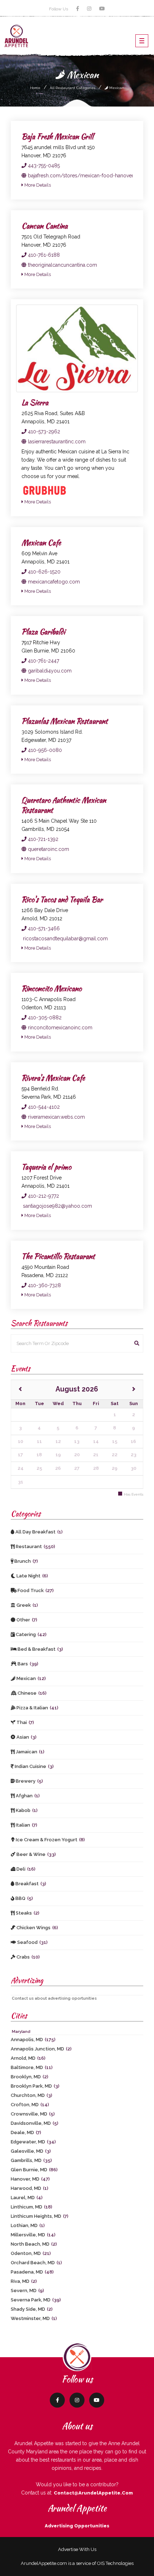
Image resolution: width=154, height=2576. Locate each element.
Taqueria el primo (46, 1167)
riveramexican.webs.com (56, 1117)
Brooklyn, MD (30, 2077)
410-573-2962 (43, 432)
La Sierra (35, 402)
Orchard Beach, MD (36, 2263)
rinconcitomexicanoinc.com (59, 1028)
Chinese (32, 1693)
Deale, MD (26, 2132)
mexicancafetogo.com (53, 582)
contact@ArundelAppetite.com (93, 2493)
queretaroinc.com (48, 849)
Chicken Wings (37, 1928)
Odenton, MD (31, 2253)
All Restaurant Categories (73, 88)
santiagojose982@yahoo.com (57, 1206)
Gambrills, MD (31, 2160)
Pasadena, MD (32, 2272)
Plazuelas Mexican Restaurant (65, 721)
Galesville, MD (31, 2151)
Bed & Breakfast (40, 1649)
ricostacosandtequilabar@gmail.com (65, 939)
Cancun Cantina (45, 226)
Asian (26, 1737)
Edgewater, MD (33, 2142)
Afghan (27, 1796)
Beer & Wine (36, 1854)
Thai (25, 1722)
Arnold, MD (28, 2058)
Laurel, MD (27, 2198)
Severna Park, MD (36, 2300)
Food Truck (35, 1590)
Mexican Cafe (41, 543)
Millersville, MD (33, 2235)
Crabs (28, 1957)
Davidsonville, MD (35, 2123)
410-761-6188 (43, 255)
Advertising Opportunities (77, 2526)
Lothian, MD (28, 2225)
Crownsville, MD (33, 2114)
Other (26, 1620)
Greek (27, 1605)
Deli (25, 1869)
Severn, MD (27, 2291)
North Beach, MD (34, 2244)
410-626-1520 (44, 572)
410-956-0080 (44, 750)
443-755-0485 (43, 166)
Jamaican (30, 1752)
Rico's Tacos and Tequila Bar (62, 899)
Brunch (26, 1561)
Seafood (32, 1942)
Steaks (27, 1913)
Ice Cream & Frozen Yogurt (50, 1840)
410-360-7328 (44, 1285)
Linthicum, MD (32, 2207)
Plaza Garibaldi (43, 632)
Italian (26, 1825)
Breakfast (30, 1884)
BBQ (24, 1898)
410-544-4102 (43, 1107)
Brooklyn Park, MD (35, 2086)
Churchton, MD (32, 2095)
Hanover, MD (30, 2179)
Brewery (29, 1781)
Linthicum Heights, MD (40, 2216)
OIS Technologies (115, 2563)
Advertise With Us (77, 2549)
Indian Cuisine (34, 1766)
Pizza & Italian (37, 1708)
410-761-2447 (43, 661)
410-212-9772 (43, 1196)
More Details (37, 185)
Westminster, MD (34, 2318)
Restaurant (35, 1546)
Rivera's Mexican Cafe (53, 1078)
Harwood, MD (30, 2188)
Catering (31, 1634)
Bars (27, 1664)
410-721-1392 (42, 839)
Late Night (32, 1576)
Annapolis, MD (33, 2040)
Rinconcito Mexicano (52, 988)
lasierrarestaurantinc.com (56, 442)
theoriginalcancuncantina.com (62, 265)
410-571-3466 (43, 929)
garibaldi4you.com (49, 671)
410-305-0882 (44, 1018)
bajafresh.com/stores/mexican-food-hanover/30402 (89, 176)
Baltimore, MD (32, 2067)
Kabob (26, 1810)
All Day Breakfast (38, 1532)
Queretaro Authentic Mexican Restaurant (64, 805)
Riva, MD (24, 2281)
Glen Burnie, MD (34, 2170)
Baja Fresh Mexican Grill (57, 136)
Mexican (116, 88)
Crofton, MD (30, 2105)
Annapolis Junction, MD (41, 2049)
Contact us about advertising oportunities (54, 1998)
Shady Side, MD (32, 2309)
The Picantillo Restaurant (58, 1256)
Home (35, 88)
